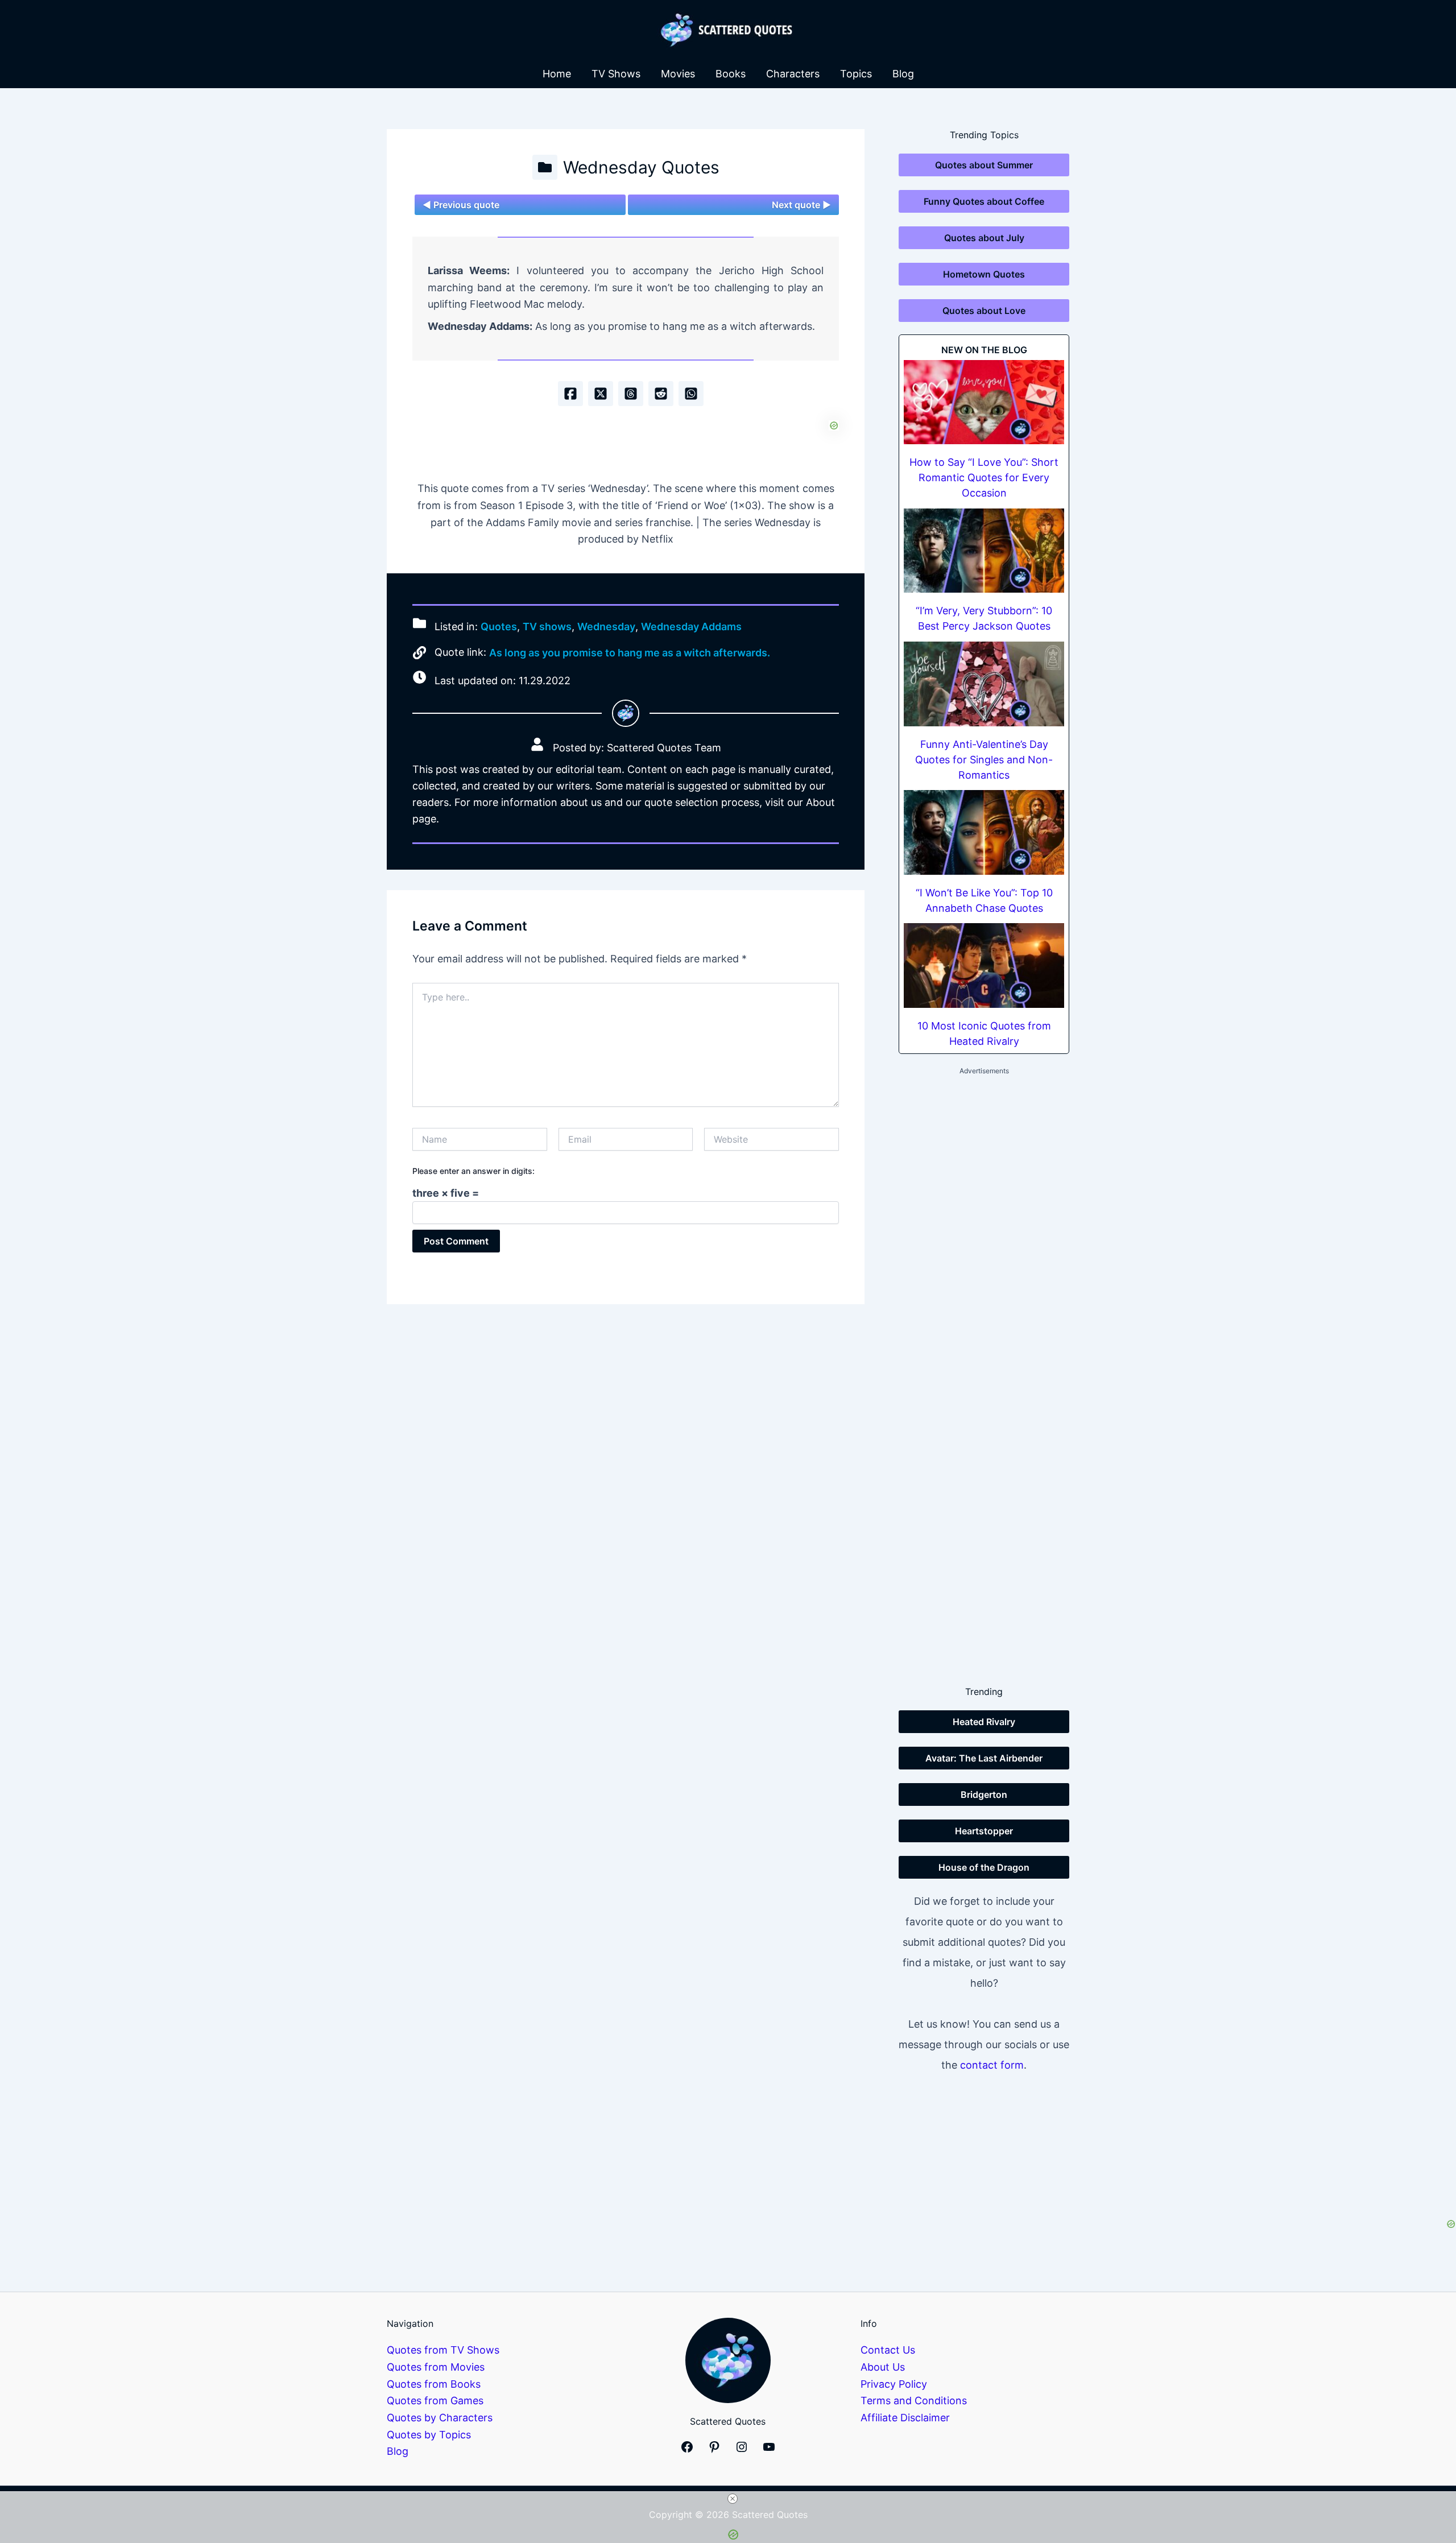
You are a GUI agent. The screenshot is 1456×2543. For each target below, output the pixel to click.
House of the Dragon (984, 1867)
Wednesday (606, 627)
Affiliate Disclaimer (905, 2418)
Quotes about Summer (984, 165)
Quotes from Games (435, 2401)
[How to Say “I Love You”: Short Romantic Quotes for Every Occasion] (984, 402)
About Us (883, 2367)
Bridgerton (984, 1794)
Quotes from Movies (436, 2367)
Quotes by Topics (429, 2435)
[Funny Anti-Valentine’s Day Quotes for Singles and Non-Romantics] (984, 684)
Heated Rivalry (984, 1722)
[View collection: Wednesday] (545, 167)
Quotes (499, 627)
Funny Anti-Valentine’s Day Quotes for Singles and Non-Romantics (984, 760)
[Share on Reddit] (661, 394)
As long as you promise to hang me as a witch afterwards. (630, 653)
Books (731, 74)
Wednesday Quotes (641, 167)
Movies (678, 74)
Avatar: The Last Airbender (984, 1758)
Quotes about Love (984, 311)
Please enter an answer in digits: (473, 1171)
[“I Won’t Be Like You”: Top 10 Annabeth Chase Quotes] (984, 832)
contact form (992, 2065)
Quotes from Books (434, 2384)
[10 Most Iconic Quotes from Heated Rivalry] (984, 965)
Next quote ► (801, 205)
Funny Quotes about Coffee (984, 201)
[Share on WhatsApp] (691, 394)
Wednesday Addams (691, 627)
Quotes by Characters (440, 2418)
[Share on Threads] (631, 394)
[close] (733, 2499)
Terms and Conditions (914, 2401)
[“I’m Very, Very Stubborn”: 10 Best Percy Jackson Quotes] (984, 551)
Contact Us (888, 2350)
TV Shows (616, 74)
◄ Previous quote (461, 205)
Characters (793, 74)
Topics (856, 74)
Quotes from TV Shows (443, 2350)
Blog (903, 74)
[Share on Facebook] (570, 394)
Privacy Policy (894, 2384)
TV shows (547, 627)
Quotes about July (984, 238)
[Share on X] (601, 394)
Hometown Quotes (984, 274)
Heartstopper (984, 1831)
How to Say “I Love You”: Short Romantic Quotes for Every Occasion (984, 477)
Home (557, 74)
